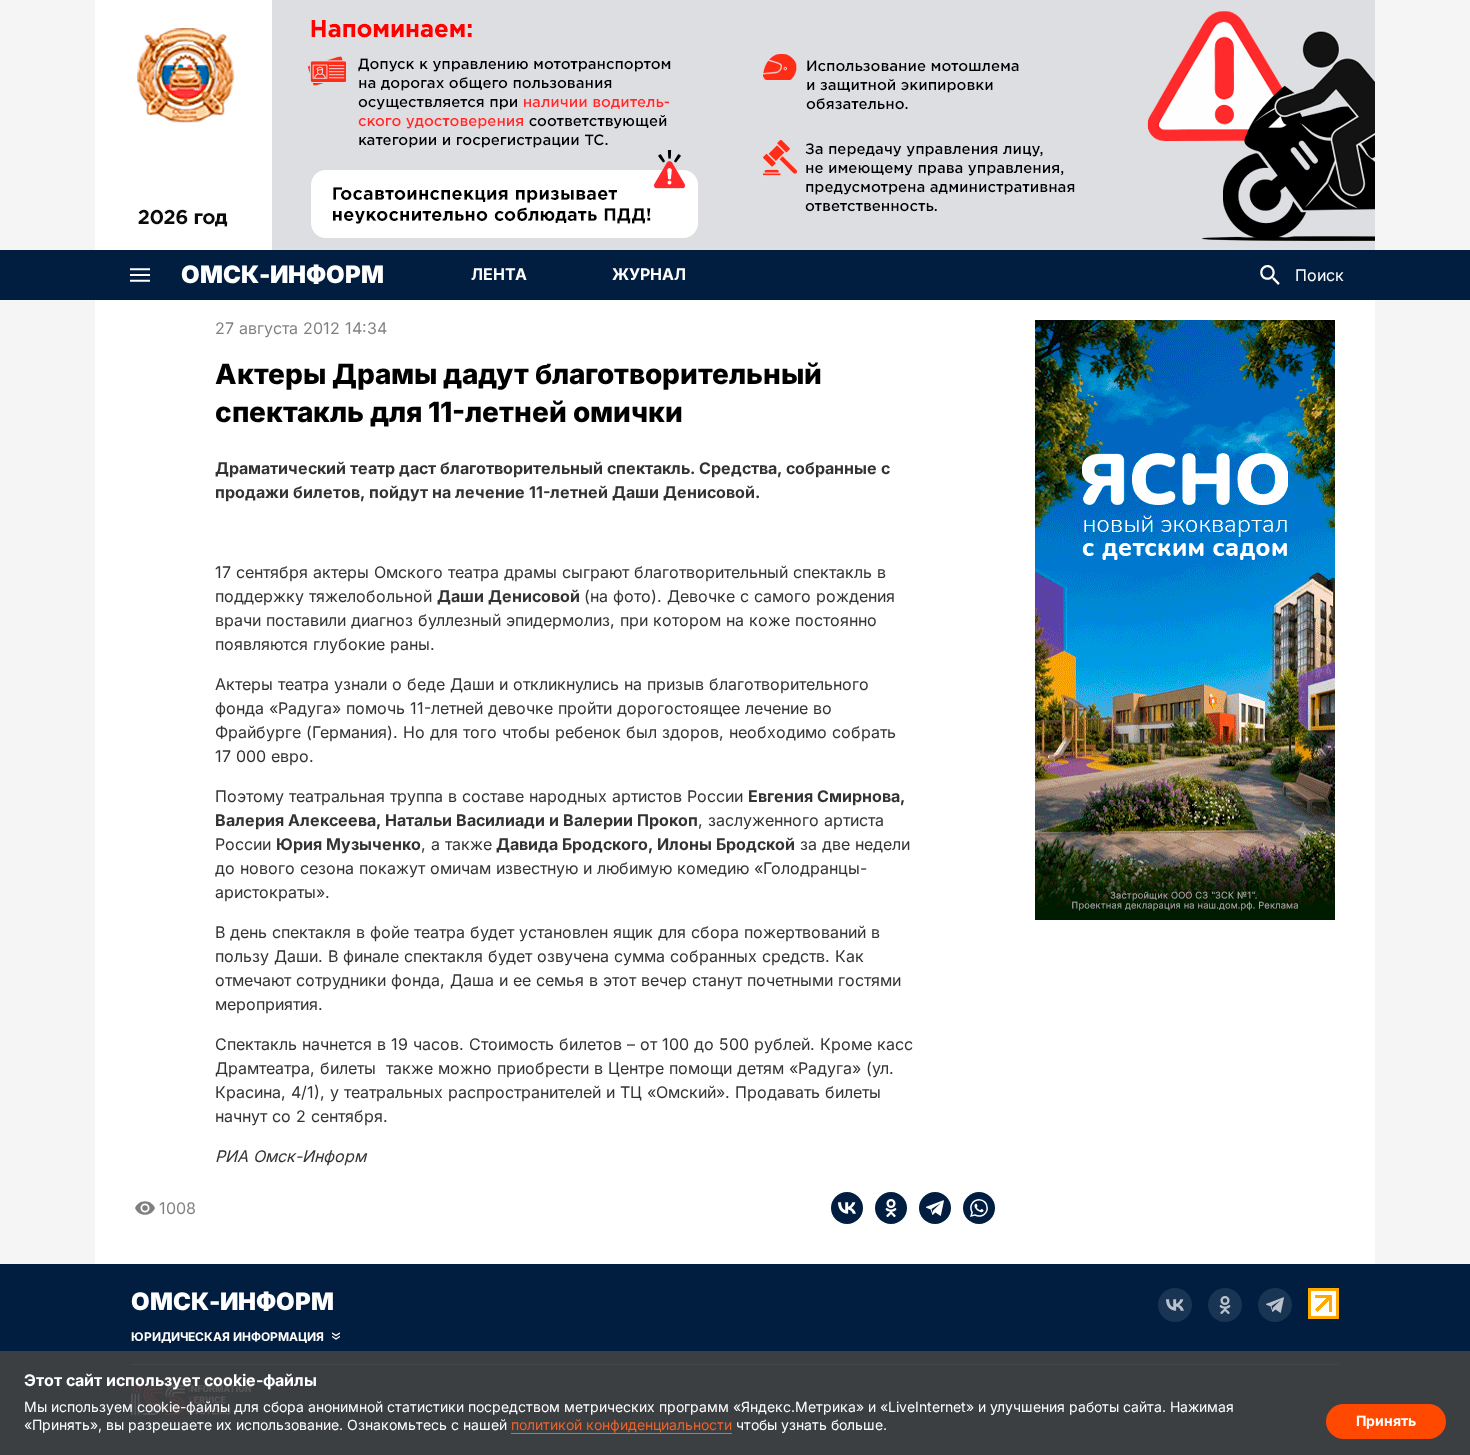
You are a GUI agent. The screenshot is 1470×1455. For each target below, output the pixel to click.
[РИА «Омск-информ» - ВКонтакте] (1175, 1305)
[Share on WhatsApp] (973, 1208)
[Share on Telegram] (929, 1208)
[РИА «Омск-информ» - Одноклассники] (1225, 1305)
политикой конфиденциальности (621, 1424)
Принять (1386, 1420)
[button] (140, 275)
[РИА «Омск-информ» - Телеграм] (1275, 1305)
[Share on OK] (885, 1208)
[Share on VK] (847, 1208)
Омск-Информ (282, 275)
